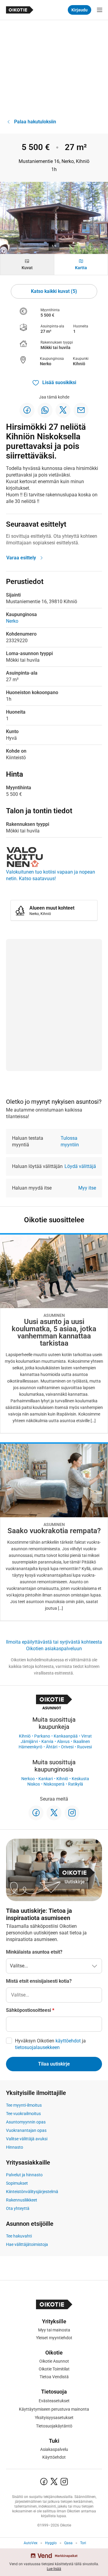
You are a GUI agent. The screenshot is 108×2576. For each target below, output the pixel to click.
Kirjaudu (79, 10)
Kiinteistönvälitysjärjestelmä (32, 2192)
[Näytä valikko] (100, 10)
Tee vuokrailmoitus (23, 2114)
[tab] (27, 265)
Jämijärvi (29, 1741)
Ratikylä (76, 1784)
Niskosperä (54, 1784)
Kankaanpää (66, 1736)
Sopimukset (17, 2183)
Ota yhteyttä (18, 2208)
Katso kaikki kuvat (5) (54, 291)
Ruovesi (84, 1747)
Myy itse (87, 1188)
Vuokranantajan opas (26, 2130)
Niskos (34, 1784)
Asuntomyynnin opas (26, 2122)
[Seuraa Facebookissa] (36, 1813)
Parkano (42, 1736)
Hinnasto (15, 2147)
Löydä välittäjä (80, 1166)
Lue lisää (54, 2569)
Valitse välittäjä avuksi (27, 2139)
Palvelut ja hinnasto (24, 2175)
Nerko (46, 364)
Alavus (63, 1741)
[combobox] (54, 1995)
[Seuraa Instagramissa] (72, 1813)
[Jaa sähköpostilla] (81, 410)
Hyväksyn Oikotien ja (50, 2044)
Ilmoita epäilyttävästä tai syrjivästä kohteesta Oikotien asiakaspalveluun (54, 1645)
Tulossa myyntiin (70, 1141)
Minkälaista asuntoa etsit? (34, 1952)
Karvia (47, 1741)
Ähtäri (52, 1747)
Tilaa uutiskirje (54, 2064)
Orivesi (67, 1747)
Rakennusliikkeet (22, 2200)
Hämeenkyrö (30, 1747)
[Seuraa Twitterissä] (54, 1813)
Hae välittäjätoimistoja (27, 2244)
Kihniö (79, 364)
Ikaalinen (82, 1741)
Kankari (46, 1779)
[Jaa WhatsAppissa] (45, 410)
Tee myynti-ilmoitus (24, 2105)
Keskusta (80, 1779)
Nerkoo (28, 1779)
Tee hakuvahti (19, 2236)
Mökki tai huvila (55, 348)
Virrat (87, 1736)
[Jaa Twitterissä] (63, 410)
